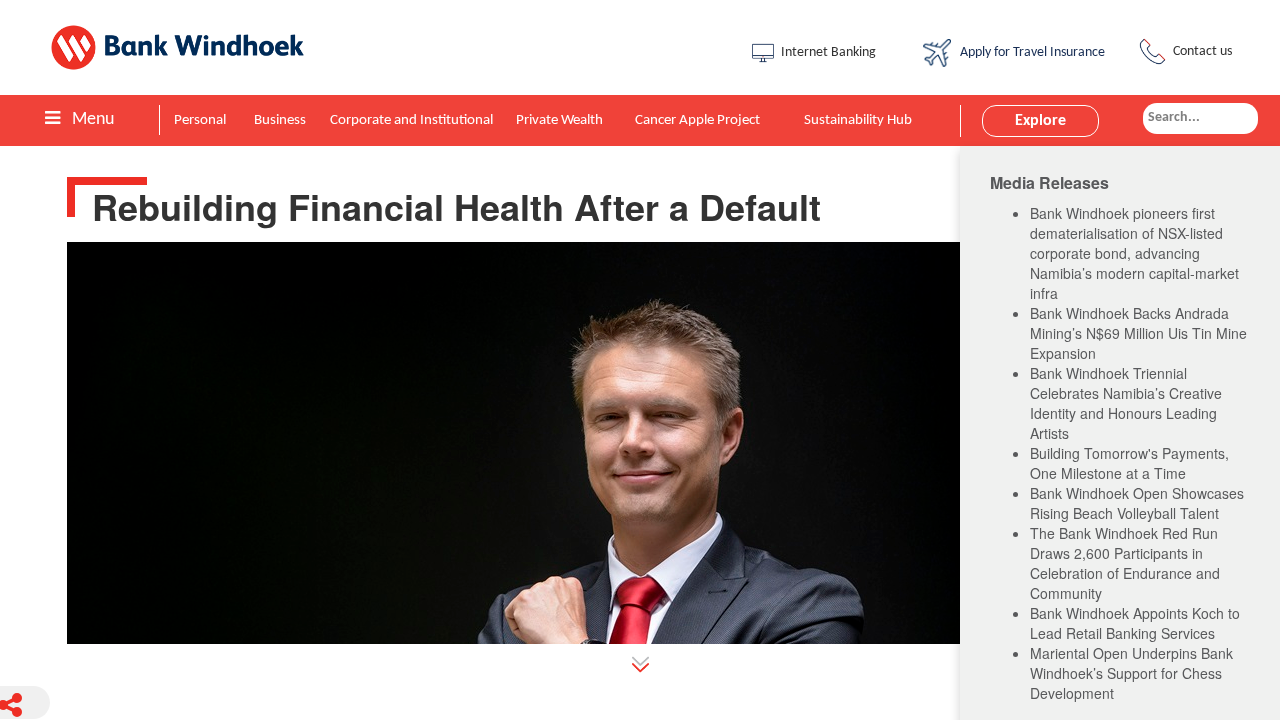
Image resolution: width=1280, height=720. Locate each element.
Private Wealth (559, 120)
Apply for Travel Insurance (1029, 52)
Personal (200, 120)
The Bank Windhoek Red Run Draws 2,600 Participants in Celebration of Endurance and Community (1125, 563)
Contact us (1202, 51)
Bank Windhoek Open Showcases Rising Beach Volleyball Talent (1137, 503)
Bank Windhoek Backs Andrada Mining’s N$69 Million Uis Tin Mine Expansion (1138, 333)
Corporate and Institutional (411, 120)
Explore (1040, 121)
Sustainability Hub (858, 120)
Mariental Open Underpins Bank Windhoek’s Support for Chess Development (1131, 673)
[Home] (191, 47)
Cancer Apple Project (697, 120)
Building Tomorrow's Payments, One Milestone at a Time (1129, 463)
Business (280, 120)
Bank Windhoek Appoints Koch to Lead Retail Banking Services (1135, 623)
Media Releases (1049, 182)
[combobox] (1200, 118)
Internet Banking (828, 52)
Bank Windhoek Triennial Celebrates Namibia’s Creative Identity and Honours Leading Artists (1126, 403)
